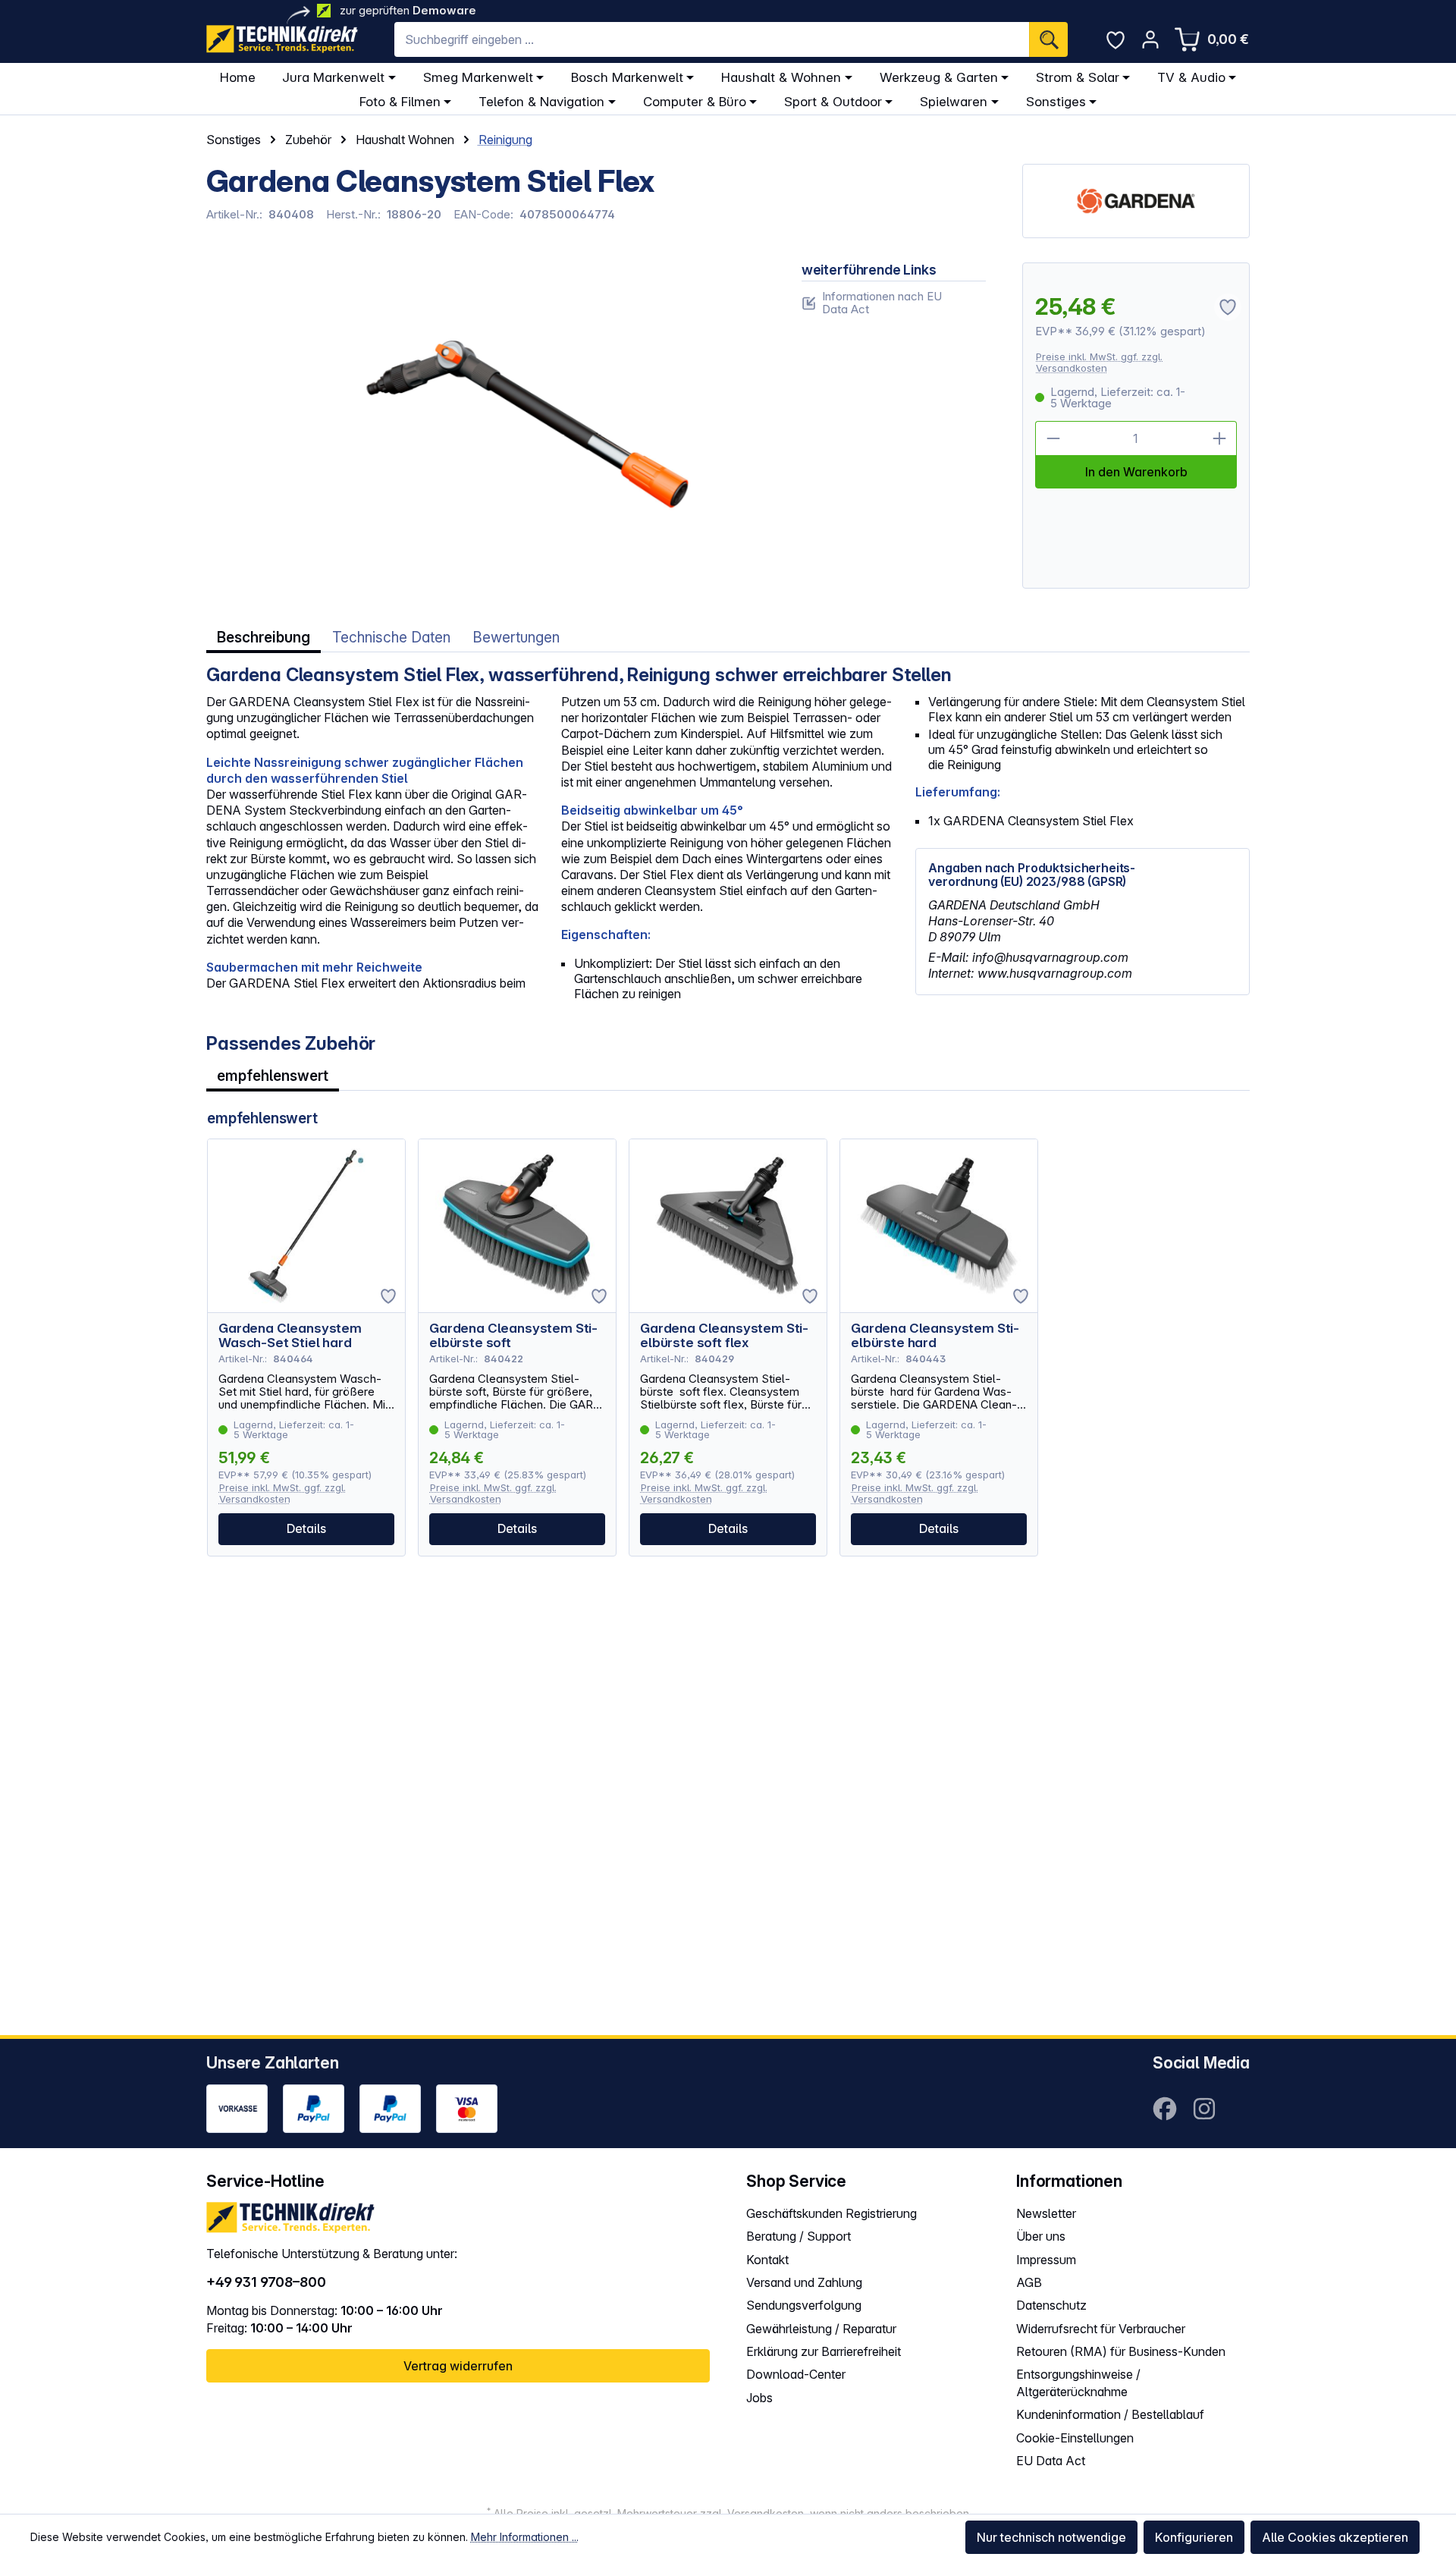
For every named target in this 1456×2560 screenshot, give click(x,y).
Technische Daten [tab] (391, 638)
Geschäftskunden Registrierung (832, 2213)
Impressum (1046, 2260)
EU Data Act (1051, 2461)
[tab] (264, 638)
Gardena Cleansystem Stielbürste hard (935, 1336)
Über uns (1041, 2236)
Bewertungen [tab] (516, 638)
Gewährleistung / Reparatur (821, 2329)
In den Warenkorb (1136, 472)
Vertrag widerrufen (458, 2366)
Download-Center (796, 2374)
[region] (486, 426)
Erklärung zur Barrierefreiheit (824, 2351)
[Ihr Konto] (1150, 39)
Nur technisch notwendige (1051, 2537)
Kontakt (767, 2260)
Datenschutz (1051, 2305)
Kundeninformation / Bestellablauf (1110, 2414)
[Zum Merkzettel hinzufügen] (388, 1296)
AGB (1029, 2282)
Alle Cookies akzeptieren (1335, 2537)
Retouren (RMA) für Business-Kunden (1121, 2351)
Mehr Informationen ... (525, 2537)
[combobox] (712, 39)
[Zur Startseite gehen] (282, 39)
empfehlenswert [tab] (273, 1076)
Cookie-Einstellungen (1075, 2438)
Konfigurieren (1194, 2537)
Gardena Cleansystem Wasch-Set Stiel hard (290, 1336)
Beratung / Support (799, 2236)
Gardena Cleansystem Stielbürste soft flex (724, 1336)
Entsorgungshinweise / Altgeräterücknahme (1078, 2383)
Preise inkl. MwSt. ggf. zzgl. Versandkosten (1099, 362)
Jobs (759, 2398)
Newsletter (1046, 2213)
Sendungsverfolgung (804, 2305)
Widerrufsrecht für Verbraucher (1101, 2329)
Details (306, 1528)
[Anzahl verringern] (1053, 438)
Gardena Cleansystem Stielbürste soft (513, 1336)
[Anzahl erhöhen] (1219, 438)
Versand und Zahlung (804, 2282)
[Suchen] (1048, 39)
